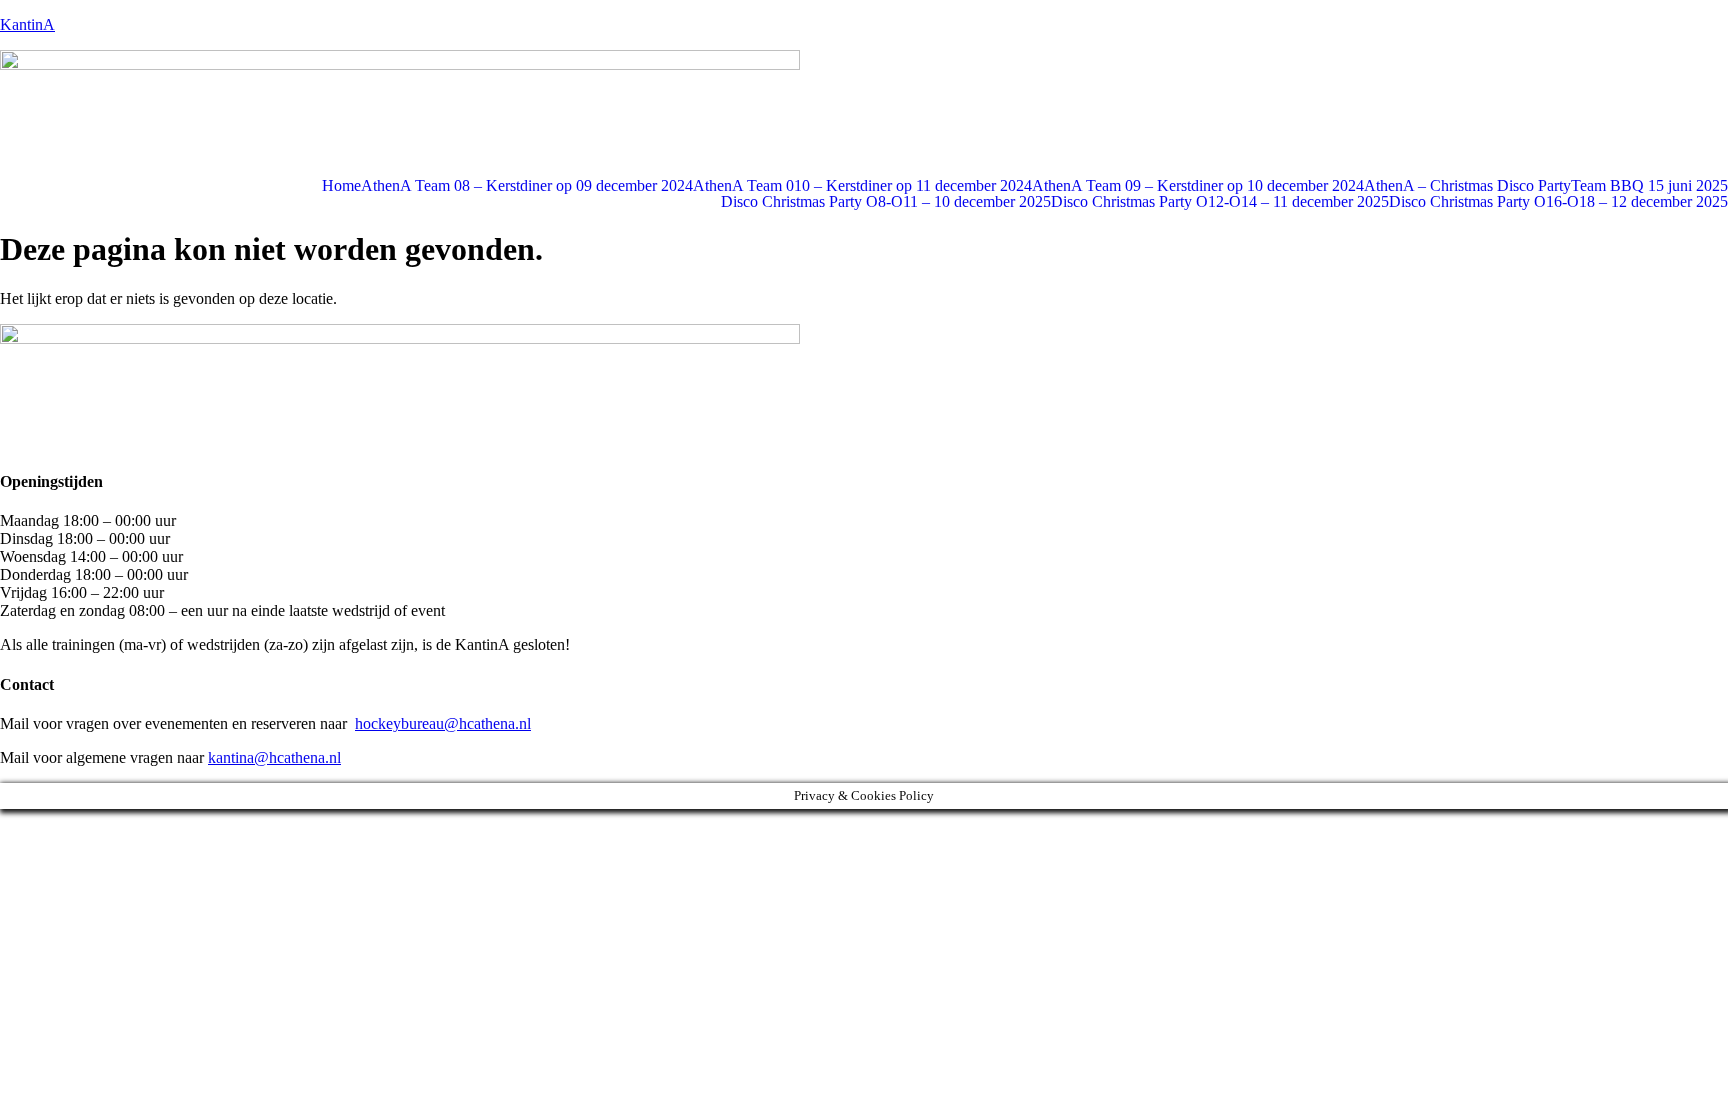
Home (341, 186)
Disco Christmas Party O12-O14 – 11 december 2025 (1220, 202)
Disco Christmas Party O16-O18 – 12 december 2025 (1558, 202)
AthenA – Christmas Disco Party (1467, 186)
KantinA (27, 24)
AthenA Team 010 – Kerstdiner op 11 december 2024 (862, 186)
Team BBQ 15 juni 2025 (1649, 186)
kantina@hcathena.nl (274, 757)
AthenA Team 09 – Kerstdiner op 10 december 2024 (1198, 186)
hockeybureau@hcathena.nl (443, 723)
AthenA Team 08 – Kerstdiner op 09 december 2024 (527, 186)
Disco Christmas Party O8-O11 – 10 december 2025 (886, 202)
